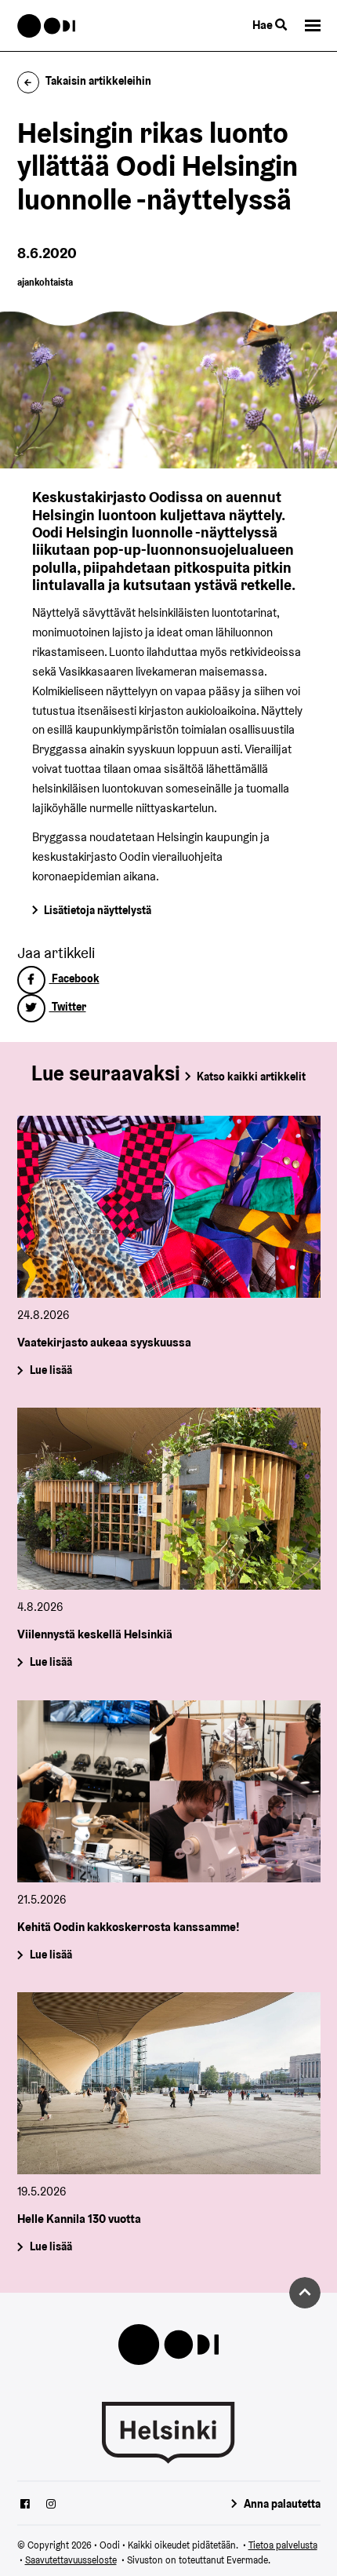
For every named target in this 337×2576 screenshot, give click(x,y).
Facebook (74, 978)
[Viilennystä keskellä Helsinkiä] (169, 1499)
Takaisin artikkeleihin (98, 81)
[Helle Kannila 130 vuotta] (169, 2083)
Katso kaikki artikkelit (251, 1077)
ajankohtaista (45, 282)
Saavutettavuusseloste (71, 2560)
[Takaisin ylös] (305, 2293)
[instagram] (51, 2505)
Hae (264, 25)
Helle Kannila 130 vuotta (79, 2219)
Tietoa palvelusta (283, 2545)
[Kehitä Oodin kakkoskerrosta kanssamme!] (169, 1791)
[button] (313, 26)
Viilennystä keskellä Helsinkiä (95, 1634)
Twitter (68, 1007)
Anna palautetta (282, 2504)
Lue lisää (50, 1371)
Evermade (247, 2560)
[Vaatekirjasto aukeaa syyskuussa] (169, 1207)
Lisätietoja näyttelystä (98, 910)
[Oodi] (47, 26)
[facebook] (25, 2505)
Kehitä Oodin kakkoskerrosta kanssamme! (129, 1927)
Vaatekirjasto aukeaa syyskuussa (104, 1342)
